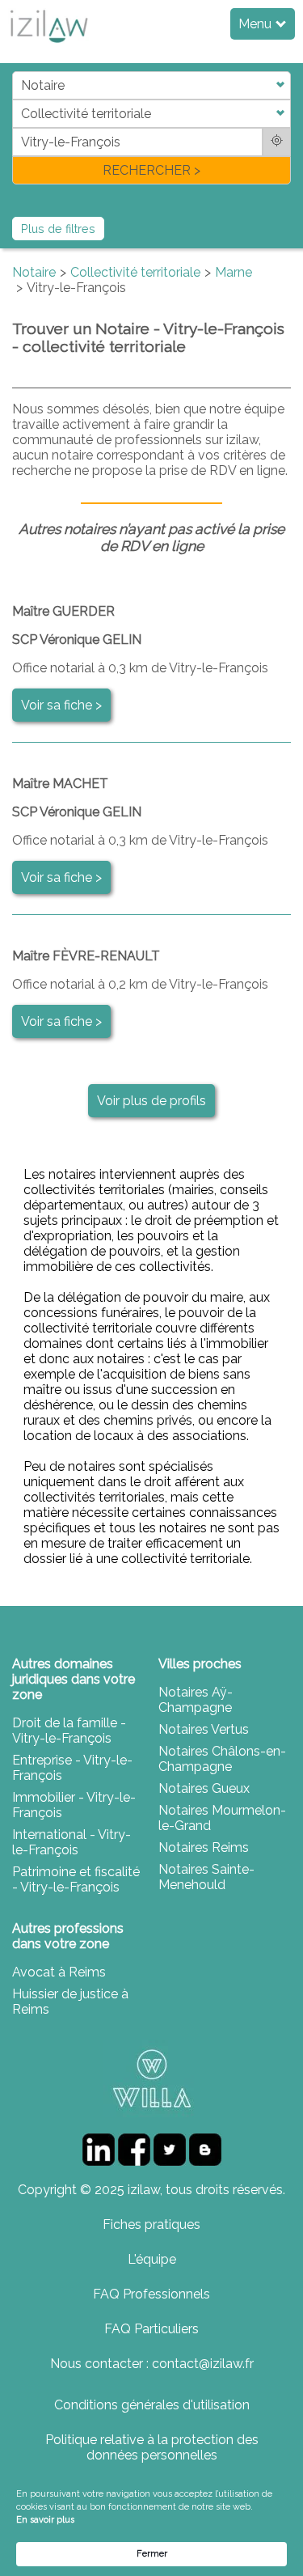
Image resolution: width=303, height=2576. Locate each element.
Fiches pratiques (151, 2224)
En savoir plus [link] (45, 2520)
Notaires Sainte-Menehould (206, 1877)
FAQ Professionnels (151, 2294)
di (17, 127)
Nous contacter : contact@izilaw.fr (152, 2364)
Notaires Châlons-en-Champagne (222, 1759)
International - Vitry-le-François (72, 1842)
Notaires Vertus (204, 1729)
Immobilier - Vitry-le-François (74, 1805)
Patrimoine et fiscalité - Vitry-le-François (76, 1879)
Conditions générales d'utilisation (152, 2405)
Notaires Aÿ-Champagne (196, 1700)
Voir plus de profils (151, 1101)
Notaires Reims (204, 1847)
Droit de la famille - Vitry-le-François (69, 1731)
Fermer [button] (152, 2554)
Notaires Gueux (204, 1788)
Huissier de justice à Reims (70, 2002)
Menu (257, 24)
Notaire (34, 272)
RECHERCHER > (151, 170)
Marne (234, 272)
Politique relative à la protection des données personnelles (152, 2447)
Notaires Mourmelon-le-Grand (222, 1818)
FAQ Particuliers (151, 2329)
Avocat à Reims (59, 1972)
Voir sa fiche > (61, 705)
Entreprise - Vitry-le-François (72, 1768)
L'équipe (152, 2259)
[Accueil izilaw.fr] (48, 47)
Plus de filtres (58, 229)
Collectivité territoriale (135, 272)
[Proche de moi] (277, 142)
